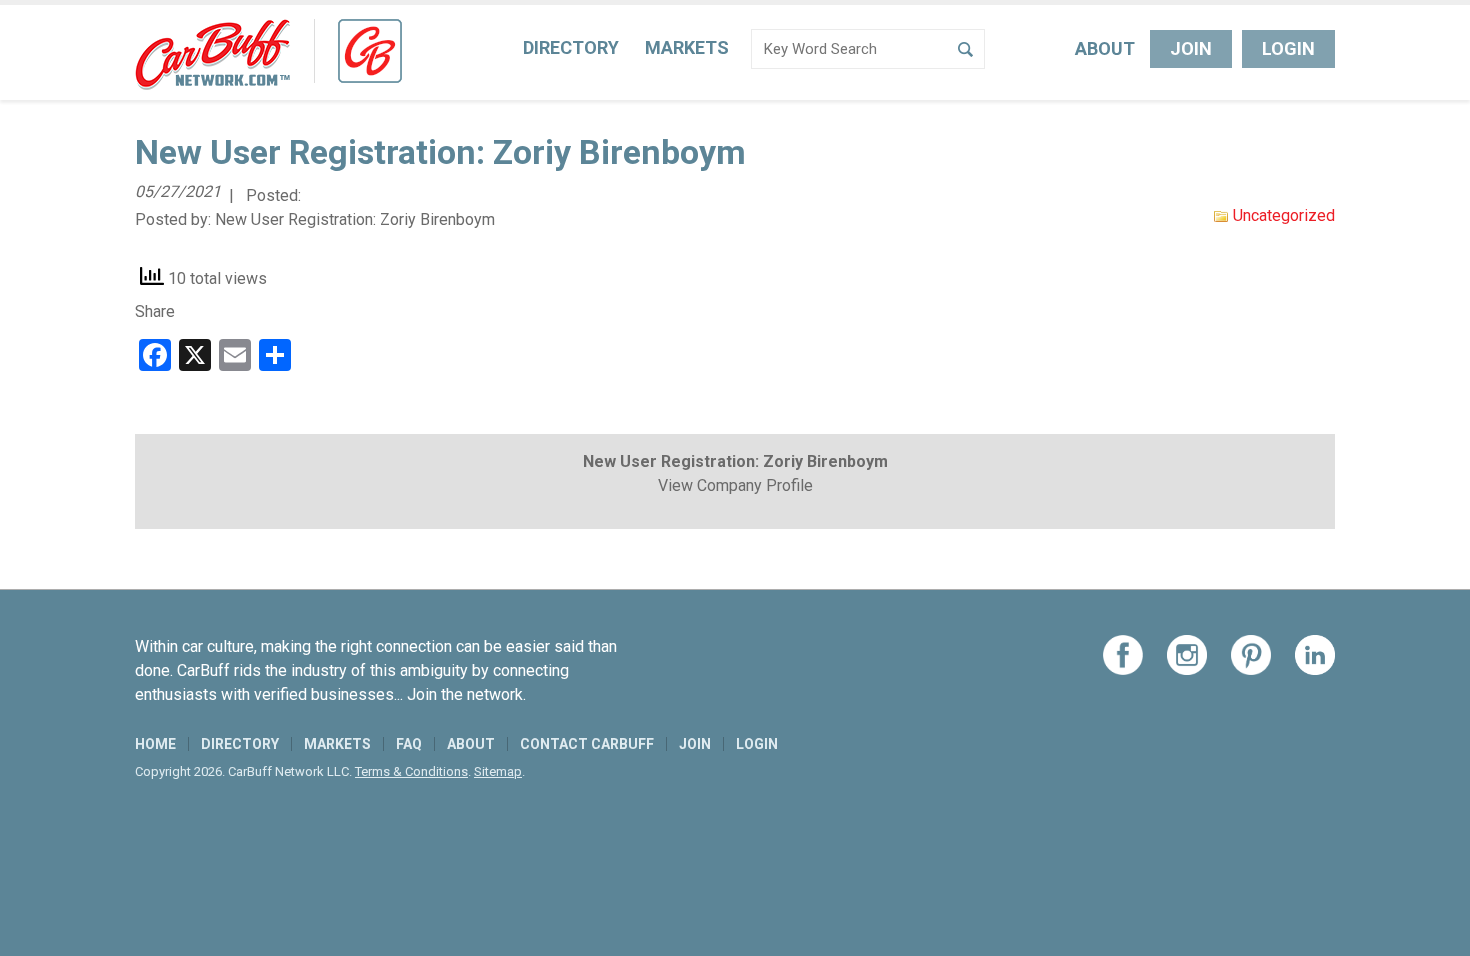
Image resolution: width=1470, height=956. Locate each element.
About (1105, 48)
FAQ (409, 744)
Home (155, 744)
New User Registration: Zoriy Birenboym (355, 219)
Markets (687, 47)
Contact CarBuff (587, 744)
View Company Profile (735, 485)
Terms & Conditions (411, 771)
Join (1191, 48)
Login (1288, 48)
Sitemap (498, 771)
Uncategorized (1284, 215)
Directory (571, 47)
